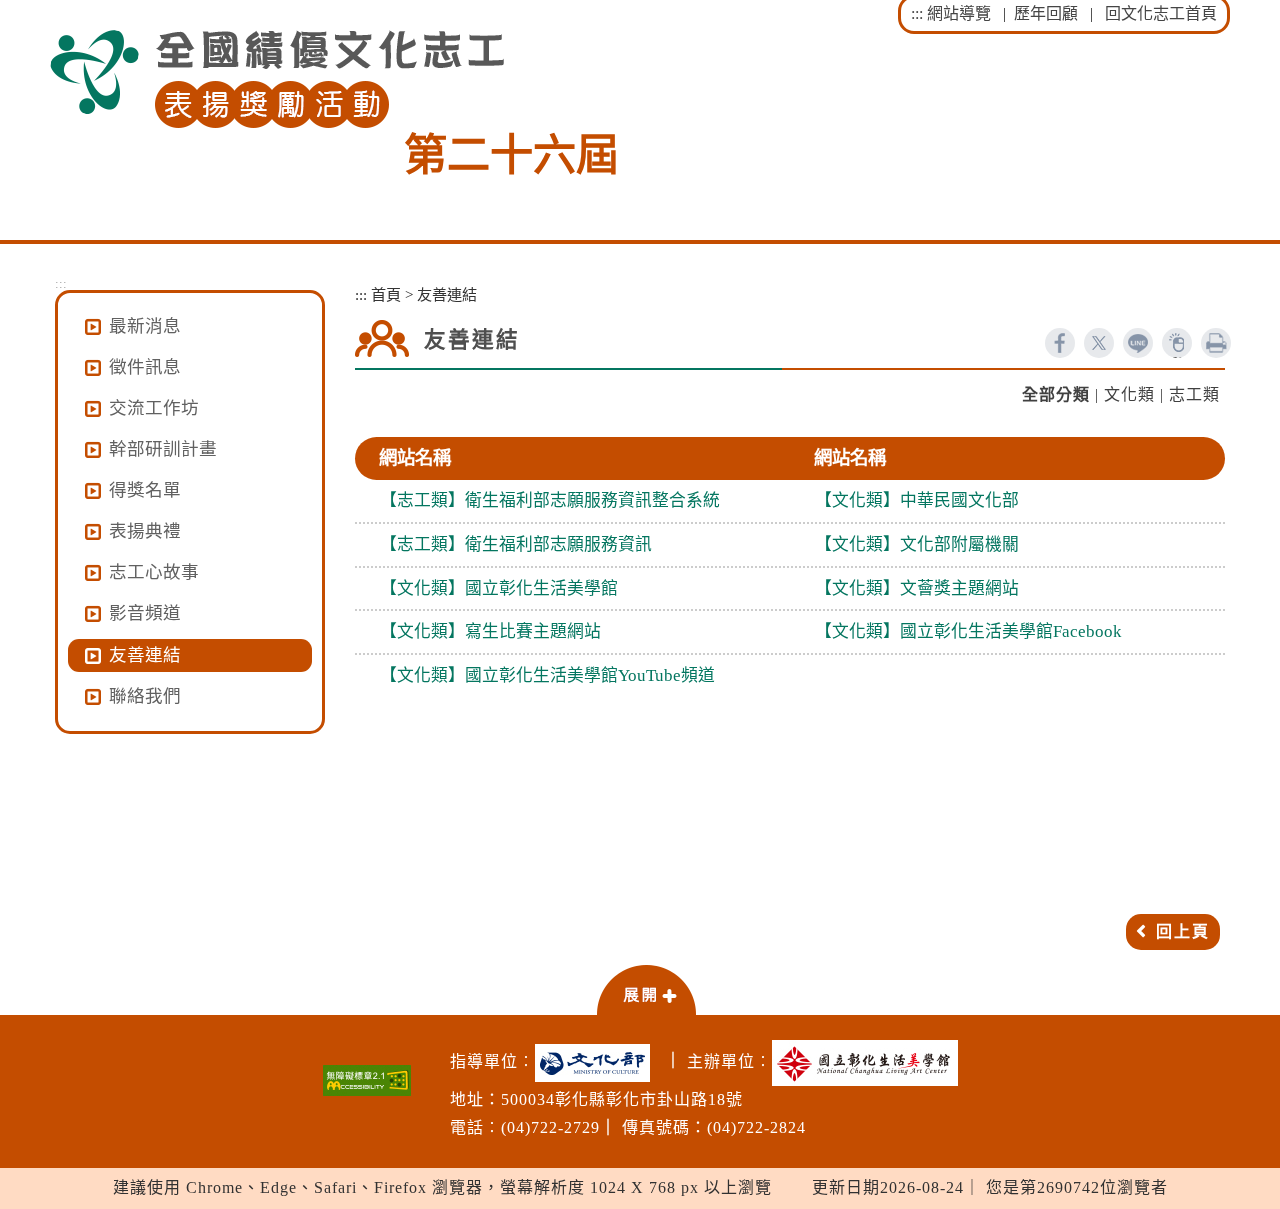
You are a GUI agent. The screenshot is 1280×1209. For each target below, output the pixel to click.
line (1138, 343)
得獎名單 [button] (145, 490)
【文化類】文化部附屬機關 (917, 544)
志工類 (1194, 394)
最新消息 (145, 326)
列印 (1216, 343)
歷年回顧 (1046, 13)
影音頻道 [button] (145, 613)
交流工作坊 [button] (154, 408)
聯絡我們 (145, 696)
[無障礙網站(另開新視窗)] (367, 1080)
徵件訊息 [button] (145, 367)
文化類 (1129, 394)
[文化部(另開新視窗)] (597, 1063)
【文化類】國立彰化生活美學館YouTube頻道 (547, 675)
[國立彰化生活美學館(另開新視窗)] (870, 1063)
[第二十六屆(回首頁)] (277, 79)
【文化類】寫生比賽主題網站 (490, 631)
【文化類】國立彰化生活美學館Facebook (968, 631)
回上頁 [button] (1183, 931)
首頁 (386, 294)
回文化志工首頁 (1161, 13)
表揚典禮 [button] (145, 531)
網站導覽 (959, 13)
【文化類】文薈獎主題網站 (917, 588)
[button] (646, 989)
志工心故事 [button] (154, 572)
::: (917, 13)
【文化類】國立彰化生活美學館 (499, 588)
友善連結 (145, 655)
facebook (1060, 343)
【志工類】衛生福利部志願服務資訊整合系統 (550, 500)
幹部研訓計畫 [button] (163, 449)
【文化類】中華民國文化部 (917, 500)
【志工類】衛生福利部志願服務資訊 (516, 544)
